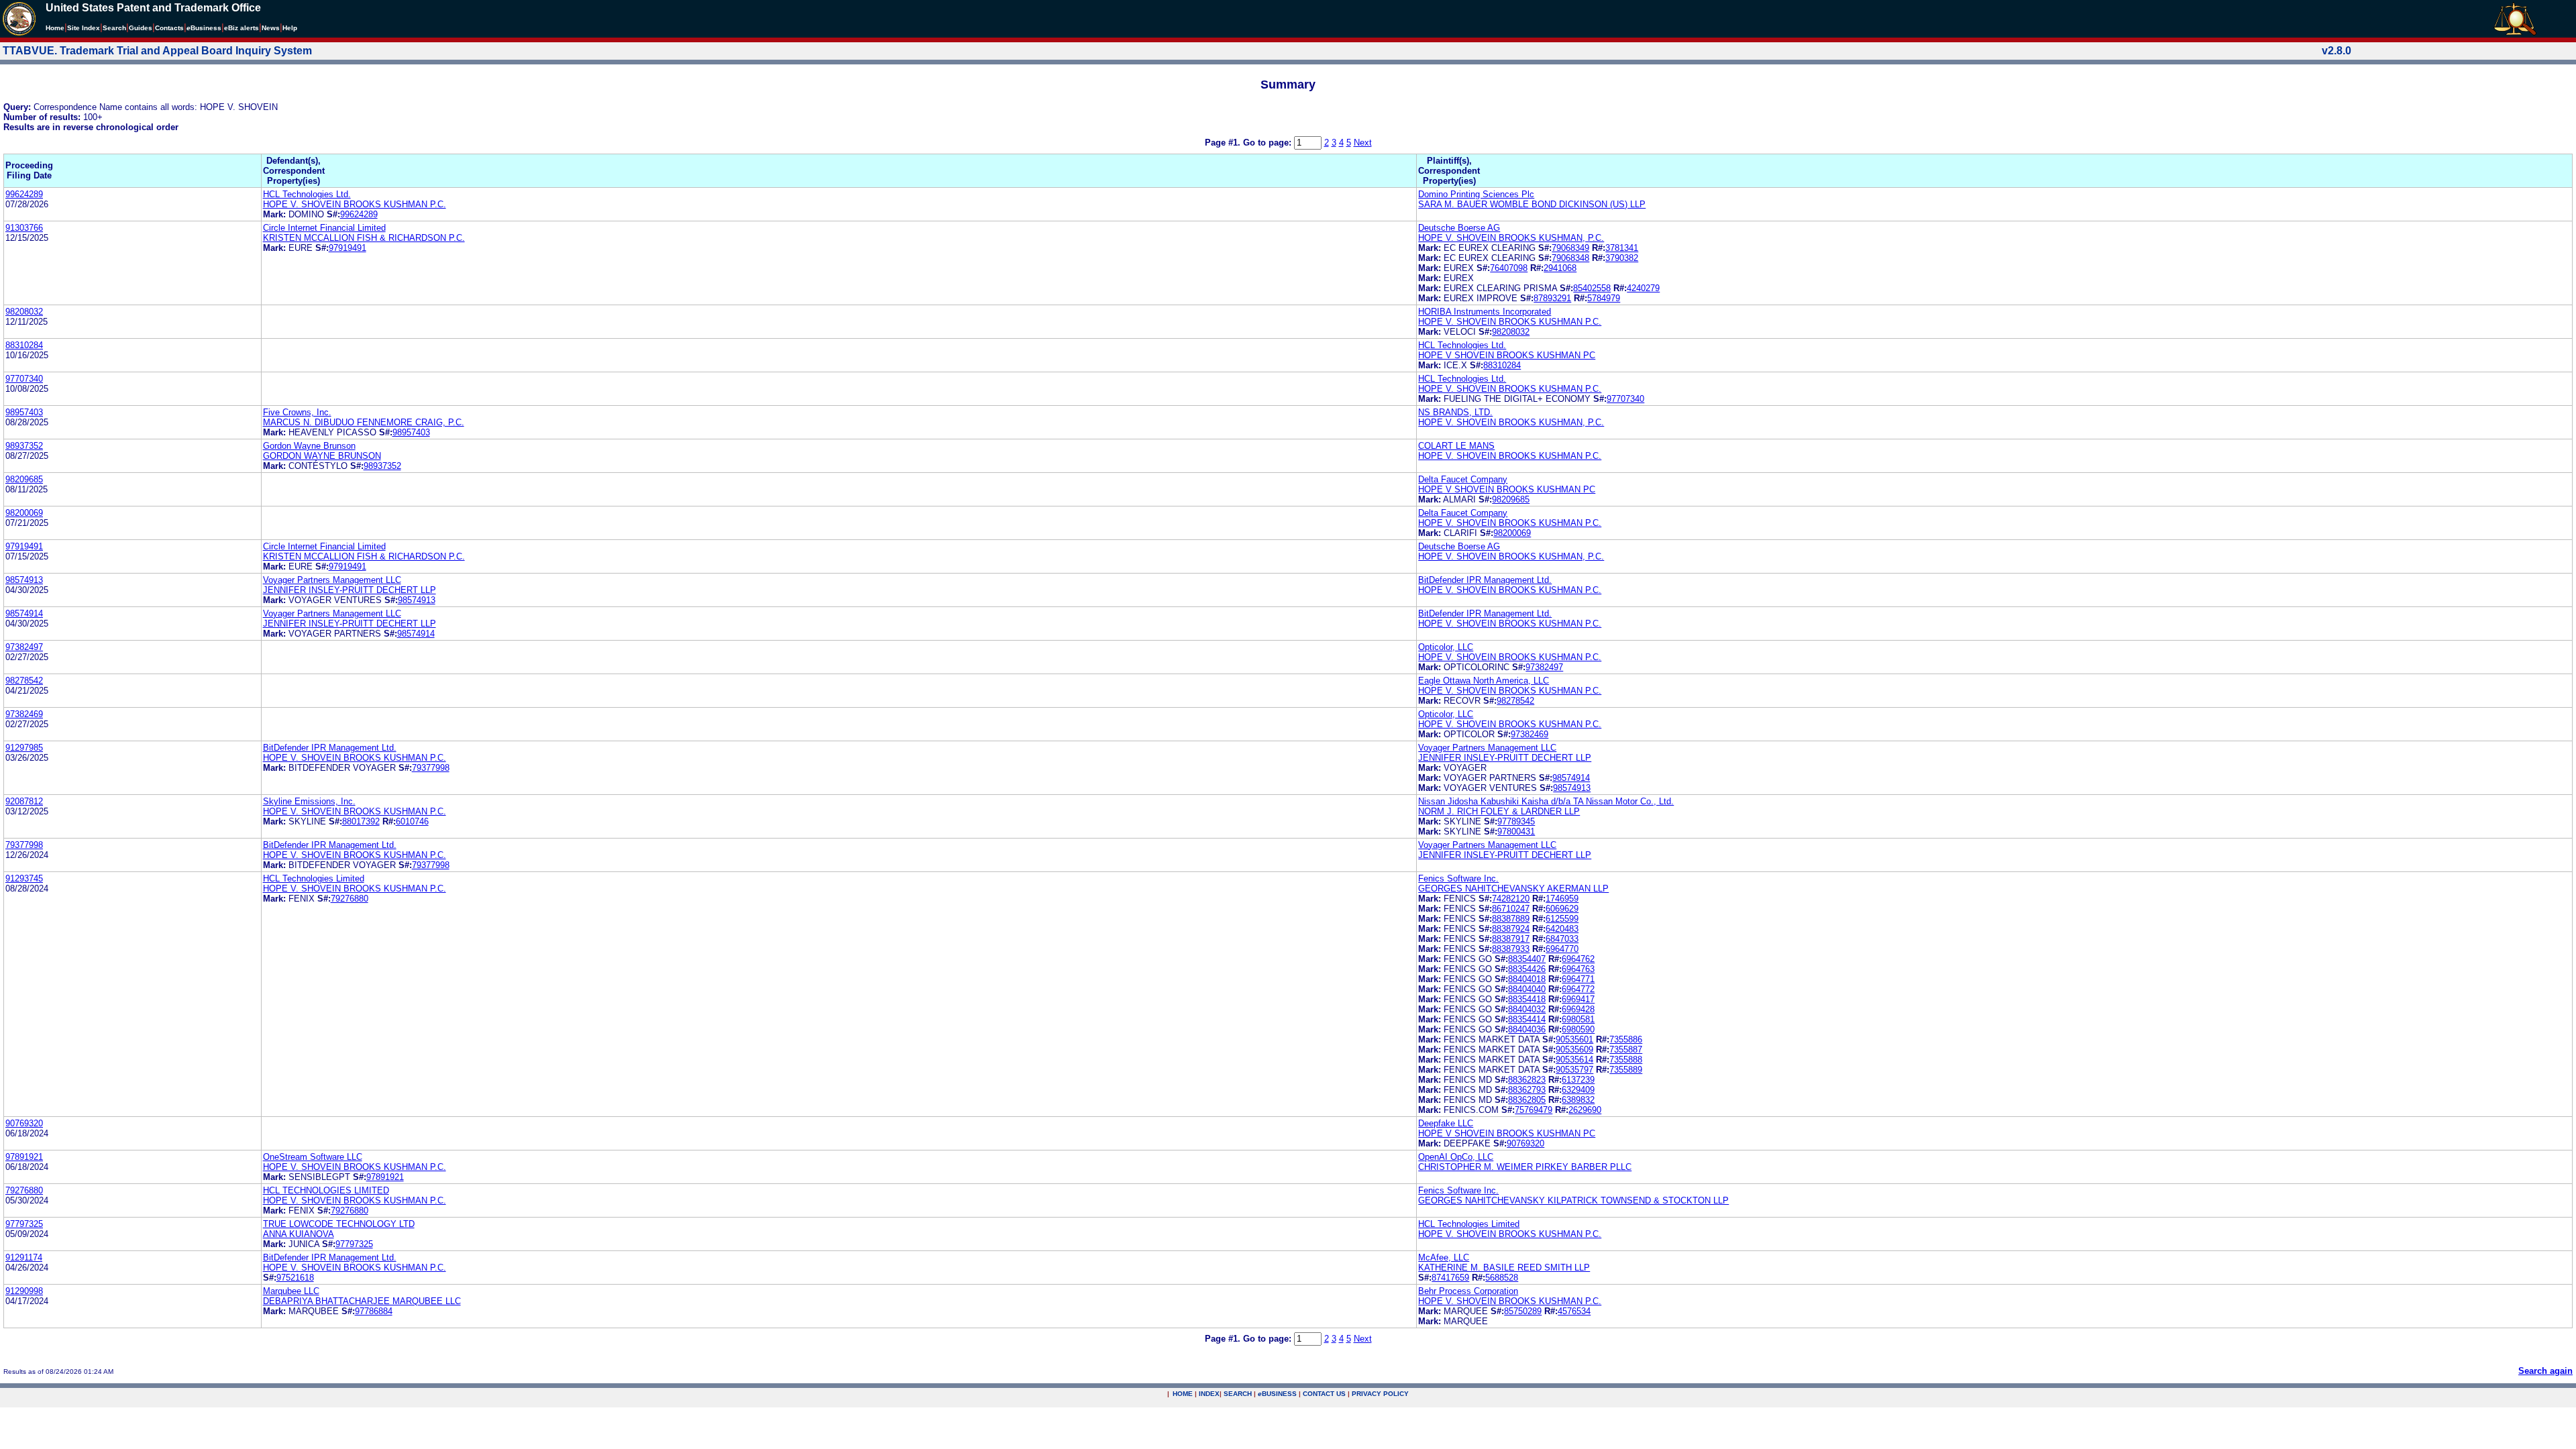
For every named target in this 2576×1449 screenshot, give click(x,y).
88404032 (1527, 1009)
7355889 (1626, 1070)
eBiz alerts (241, 28)
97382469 (24, 714)
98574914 (24, 613)
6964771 (1578, 979)
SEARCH (1238, 1394)
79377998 (431, 768)
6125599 (1562, 919)
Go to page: (1269, 143)
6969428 (1578, 1009)
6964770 (1562, 949)
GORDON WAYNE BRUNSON (322, 456)
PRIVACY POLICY (1380, 1394)
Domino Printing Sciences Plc (1476, 194)
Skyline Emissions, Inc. (309, 801)
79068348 (1570, 258)
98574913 (24, 580)
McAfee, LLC (1444, 1257)
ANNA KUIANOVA (299, 1234)
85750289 (1523, 1311)
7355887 (1626, 1050)
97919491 (347, 248)
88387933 (1511, 949)
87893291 (1552, 298)
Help (290, 28)
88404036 (1527, 1029)
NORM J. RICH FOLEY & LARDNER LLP (1499, 811)
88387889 (1511, 919)
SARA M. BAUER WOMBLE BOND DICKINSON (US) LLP (1532, 204)
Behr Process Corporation (1468, 1291)
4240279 (1643, 288)
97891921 (24, 1157)
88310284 (24, 345)
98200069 (24, 513)
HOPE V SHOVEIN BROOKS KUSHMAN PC (1507, 355)
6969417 (1578, 999)
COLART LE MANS (1456, 446)
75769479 (1534, 1110)
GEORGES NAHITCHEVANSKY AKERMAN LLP (1513, 889)
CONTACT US (1324, 1394)
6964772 (1578, 989)
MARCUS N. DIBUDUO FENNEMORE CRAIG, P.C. (364, 422)
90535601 (1574, 1039)
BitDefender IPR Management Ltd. (1485, 580)
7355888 (1626, 1060)
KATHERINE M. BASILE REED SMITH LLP (1504, 1268)
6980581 (1578, 1019)
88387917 (1511, 939)
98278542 (24, 681)
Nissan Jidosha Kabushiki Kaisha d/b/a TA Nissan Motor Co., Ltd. (1546, 801)
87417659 (1450, 1278)
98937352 (24, 446)
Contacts (169, 28)
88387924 (1511, 929)
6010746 (412, 821)
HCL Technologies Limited (314, 878)
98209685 (24, 479)
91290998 (24, 1291)
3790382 (1622, 258)
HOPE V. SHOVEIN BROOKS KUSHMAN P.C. (355, 204)
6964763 (1578, 969)
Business (204, 28)
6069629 (1562, 909)
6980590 (1578, 1029)
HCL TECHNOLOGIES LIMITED (326, 1190)
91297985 (24, 748)
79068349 (1570, 248)
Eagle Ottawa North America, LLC (1484, 681)
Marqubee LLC (291, 1291)
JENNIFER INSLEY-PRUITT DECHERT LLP (350, 590)
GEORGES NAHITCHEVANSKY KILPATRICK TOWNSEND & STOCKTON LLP (1573, 1200)
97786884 (374, 1311)
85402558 (1592, 288)
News (271, 28)
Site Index (84, 28)
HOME (1183, 1394)
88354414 (1527, 1019)
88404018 (1527, 979)
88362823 (1527, 1080)
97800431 (1516, 831)
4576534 (1574, 1311)
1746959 (1562, 899)
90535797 (1574, 1070)
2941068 (1560, 268)
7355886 (1626, 1039)
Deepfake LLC (1446, 1123)
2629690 (1585, 1110)
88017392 (361, 821)
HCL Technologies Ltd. (307, 194)
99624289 (24, 194)
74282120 (1511, 899)
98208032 (24, 312)
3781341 (1622, 248)
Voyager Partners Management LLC (332, 580)
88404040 (1527, 989)
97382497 (24, 647)
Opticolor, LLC (1446, 647)
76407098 (1509, 268)
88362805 (1527, 1100)
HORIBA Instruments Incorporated (1485, 312)
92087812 (24, 801)
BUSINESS (1277, 1394)
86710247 (1511, 909)
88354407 (1527, 959)
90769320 (24, 1123)
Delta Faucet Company (1463, 479)
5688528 (1502, 1278)
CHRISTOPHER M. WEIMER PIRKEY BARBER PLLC (1525, 1167)
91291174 (24, 1257)
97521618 (295, 1278)
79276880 (350, 899)
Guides (141, 28)
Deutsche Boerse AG (1459, 228)
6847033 (1562, 939)
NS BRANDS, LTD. (1455, 412)
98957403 (24, 412)
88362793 (1527, 1090)
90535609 (1574, 1050)
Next (1363, 143)
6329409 (1578, 1090)
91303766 (24, 228)
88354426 (1527, 969)
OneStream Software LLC (313, 1157)
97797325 (24, 1224)
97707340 (24, 379)
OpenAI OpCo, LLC (1456, 1157)
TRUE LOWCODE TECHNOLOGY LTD (339, 1224)
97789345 (1516, 821)
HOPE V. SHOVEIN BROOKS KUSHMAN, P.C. (1511, 238)
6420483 (1562, 929)
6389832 (1578, 1100)
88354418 (1527, 999)
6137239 (1578, 1080)
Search (114, 28)
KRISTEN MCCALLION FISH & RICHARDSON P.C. (364, 238)
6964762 (1578, 959)
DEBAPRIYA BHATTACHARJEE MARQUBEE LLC (362, 1301)
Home (55, 28)
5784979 (1604, 298)
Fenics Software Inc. (1458, 878)
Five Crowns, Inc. (297, 412)
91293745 (24, 878)
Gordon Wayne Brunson (309, 446)
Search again (2545, 1371)
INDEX (1209, 1394)
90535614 (1574, 1060)
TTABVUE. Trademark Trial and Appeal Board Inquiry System (157, 51)
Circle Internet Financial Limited (324, 228)
